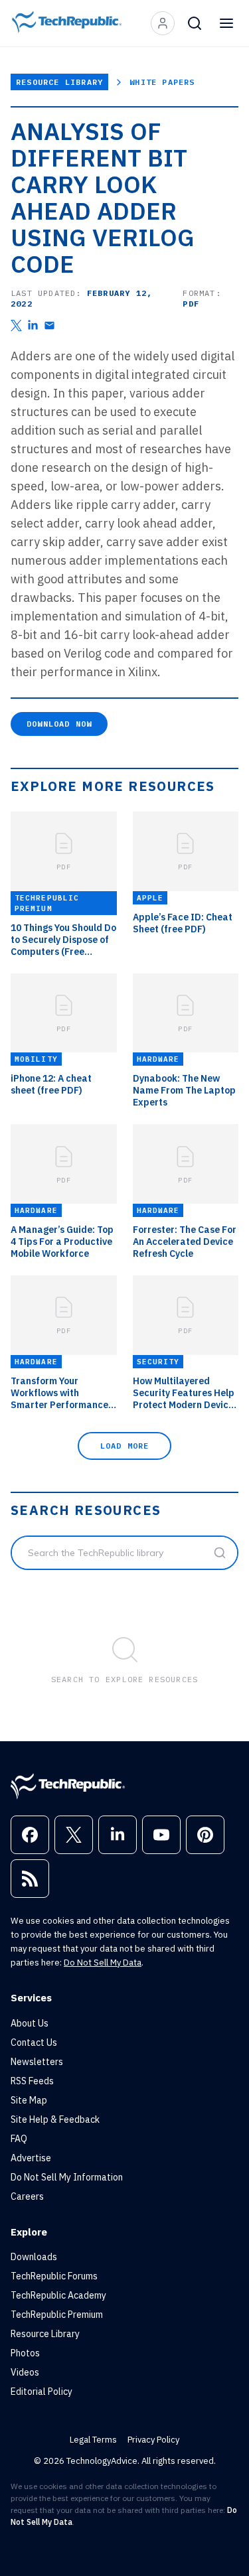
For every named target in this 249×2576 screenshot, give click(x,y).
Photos (25, 2353)
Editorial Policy (41, 2392)
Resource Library (59, 82)
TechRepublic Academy (58, 2295)
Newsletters (37, 2062)
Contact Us (34, 2042)
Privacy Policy (153, 2440)
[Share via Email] (49, 325)
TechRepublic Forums (54, 2276)
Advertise (31, 2158)
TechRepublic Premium (57, 2315)
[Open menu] (226, 23)
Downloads (34, 2257)
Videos (25, 2372)
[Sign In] (163, 23)
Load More (125, 1446)
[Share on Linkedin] (33, 325)
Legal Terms (93, 2440)
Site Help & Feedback (55, 2119)
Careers (27, 2196)
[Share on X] (16, 325)
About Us (30, 2023)
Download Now (59, 724)
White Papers (162, 82)
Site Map (29, 2100)
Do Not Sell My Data (103, 1963)
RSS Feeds (32, 2081)
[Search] (195, 23)
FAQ (19, 2139)
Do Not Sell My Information (67, 2177)
